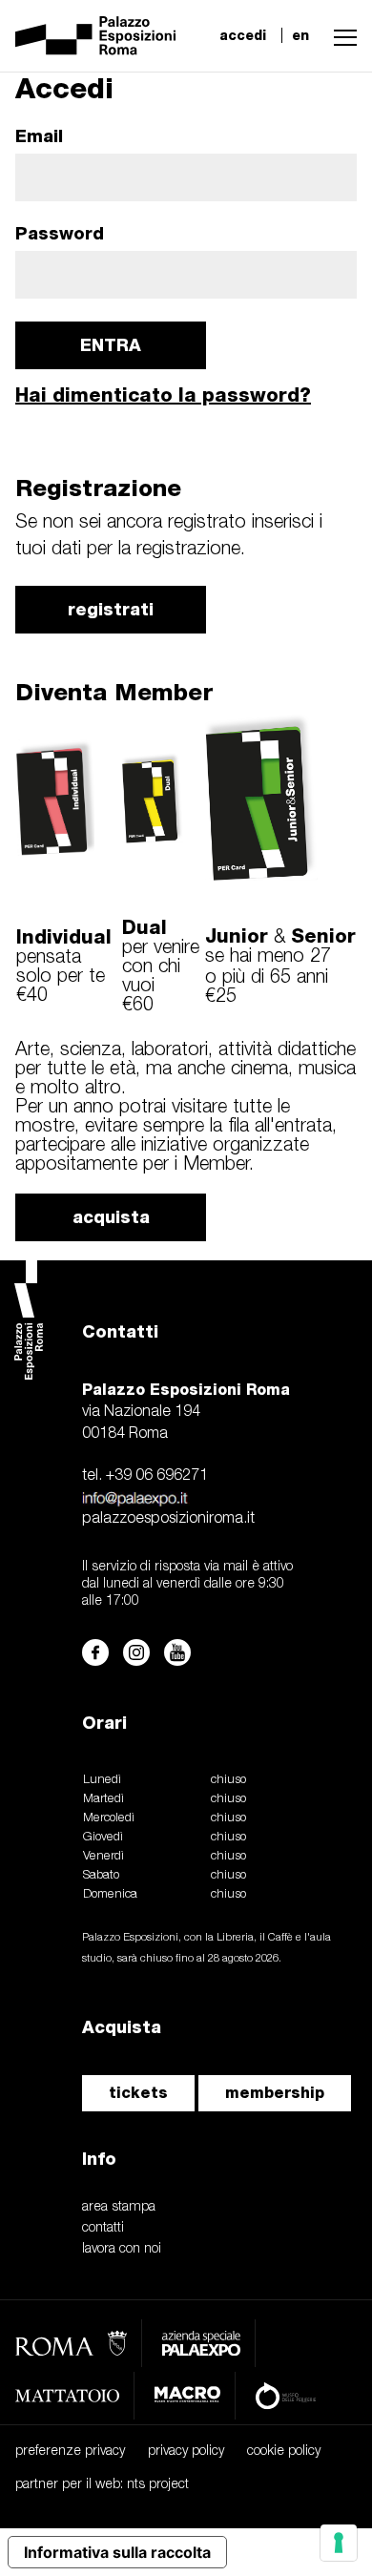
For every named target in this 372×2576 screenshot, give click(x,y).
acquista (111, 1217)
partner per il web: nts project (102, 2485)
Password (60, 234)
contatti (103, 2228)
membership (275, 2093)
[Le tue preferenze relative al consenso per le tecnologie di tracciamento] (339, 2543)
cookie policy (284, 2451)
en (300, 35)
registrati (111, 609)
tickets (138, 2093)
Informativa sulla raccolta (117, 2552)
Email (39, 136)
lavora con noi (122, 2249)
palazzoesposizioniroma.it (168, 1519)
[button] (341, 35)
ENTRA (111, 345)
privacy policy (186, 2451)
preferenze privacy (70, 2451)
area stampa (119, 2207)
